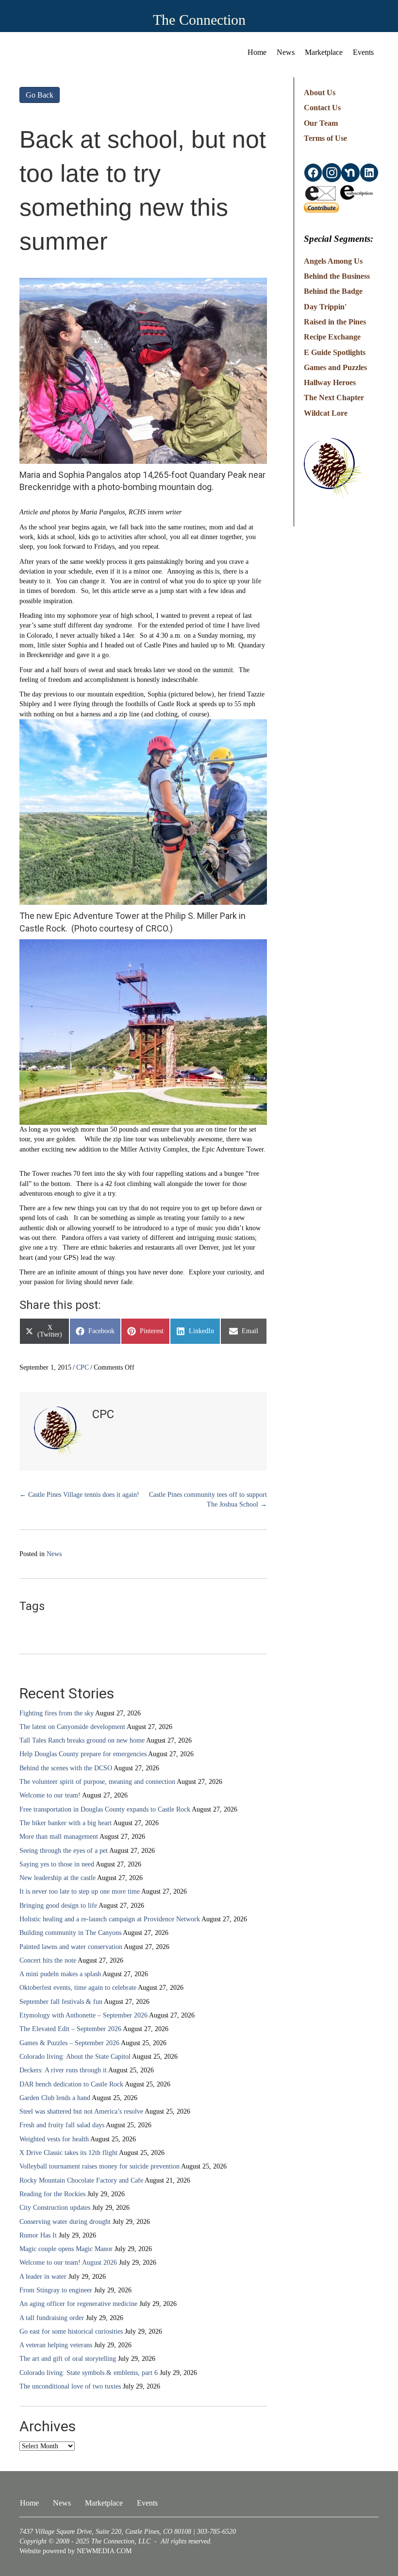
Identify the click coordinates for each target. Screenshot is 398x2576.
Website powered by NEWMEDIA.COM (75, 2551)
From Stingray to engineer (56, 2290)
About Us (320, 93)
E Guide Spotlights (335, 352)
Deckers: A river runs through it (63, 2070)
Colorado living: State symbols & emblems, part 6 (89, 2373)
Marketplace (324, 52)
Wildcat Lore (326, 413)
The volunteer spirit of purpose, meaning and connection (97, 1782)
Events (363, 52)
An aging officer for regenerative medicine (78, 2304)
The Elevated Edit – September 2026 (70, 2029)
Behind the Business (337, 276)
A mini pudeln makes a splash (60, 1974)
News (286, 52)
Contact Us (322, 108)
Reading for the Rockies (52, 2194)
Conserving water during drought (65, 2222)
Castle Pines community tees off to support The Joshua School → (208, 1500)
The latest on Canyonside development (72, 1727)
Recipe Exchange (332, 337)
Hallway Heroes (330, 382)
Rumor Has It (38, 2235)
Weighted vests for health (54, 2139)
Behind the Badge (333, 291)
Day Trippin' (325, 307)
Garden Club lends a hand (55, 2098)
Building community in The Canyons (70, 1933)
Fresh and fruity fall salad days (62, 2125)
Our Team (321, 123)
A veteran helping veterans (56, 2345)
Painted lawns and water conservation (71, 1947)
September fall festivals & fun (61, 2002)
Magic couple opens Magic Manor (66, 2249)
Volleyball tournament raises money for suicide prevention (99, 2166)
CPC (83, 1367)
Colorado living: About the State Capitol (75, 2057)
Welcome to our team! (50, 1795)
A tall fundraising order (52, 2318)
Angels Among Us (333, 261)
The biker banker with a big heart (66, 1823)
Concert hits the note (48, 1960)
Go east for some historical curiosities (71, 2331)
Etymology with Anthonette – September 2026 (83, 2015)
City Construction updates (55, 2208)
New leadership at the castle (58, 1878)
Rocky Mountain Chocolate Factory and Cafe (81, 2180)
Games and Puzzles (335, 367)
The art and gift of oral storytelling (68, 2359)
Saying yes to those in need (57, 1864)
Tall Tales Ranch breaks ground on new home (82, 1740)
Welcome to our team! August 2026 (68, 2262)
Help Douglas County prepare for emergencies (83, 1754)
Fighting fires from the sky (57, 1713)
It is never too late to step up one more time (80, 1891)
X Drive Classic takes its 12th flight (68, 2153)
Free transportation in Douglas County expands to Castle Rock (105, 1809)
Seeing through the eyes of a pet (64, 1851)
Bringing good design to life (58, 1906)
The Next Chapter (334, 398)
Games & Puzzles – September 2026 (69, 2043)
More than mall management (59, 1837)
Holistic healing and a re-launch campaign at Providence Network (110, 1919)
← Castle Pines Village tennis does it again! (79, 1495)
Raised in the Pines (335, 322)
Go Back (40, 95)
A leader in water (43, 2277)
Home (257, 52)
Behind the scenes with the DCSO (66, 1768)
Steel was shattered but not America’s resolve (81, 2111)
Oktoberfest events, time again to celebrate (78, 1988)
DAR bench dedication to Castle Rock (71, 2084)
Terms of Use (325, 138)
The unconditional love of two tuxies (70, 2386)
